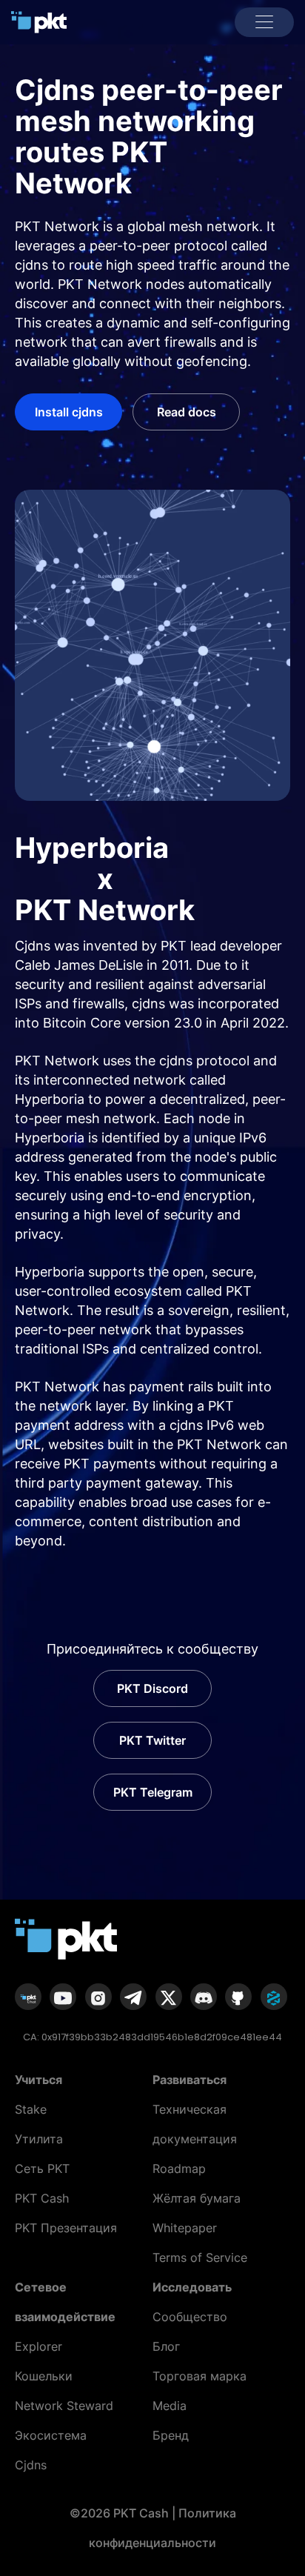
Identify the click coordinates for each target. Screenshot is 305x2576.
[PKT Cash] (39, 21)
